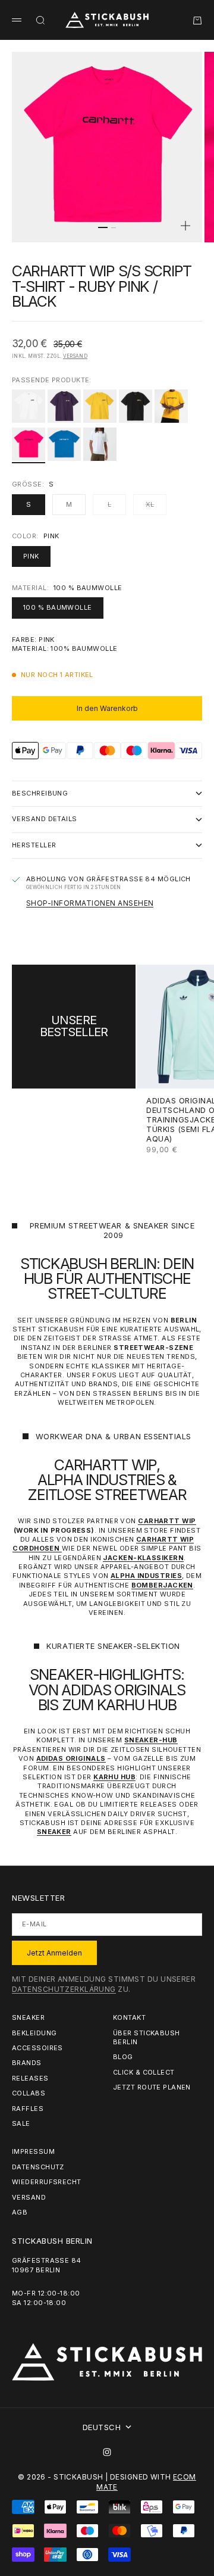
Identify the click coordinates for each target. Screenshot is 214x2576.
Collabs (29, 2093)
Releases (30, 2078)
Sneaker (28, 2017)
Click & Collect (144, 2072)
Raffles (28, 2109)
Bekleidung (34, 2033)
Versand (75, 356)
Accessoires (37, 2048)
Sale (21, 2123)
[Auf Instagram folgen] (107, 2452)
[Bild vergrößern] (185, 226)
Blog (123, 2057)
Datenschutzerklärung (64, 1989)
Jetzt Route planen (152, 2087)
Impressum (33, 2151)
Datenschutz (38, 2167)
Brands (27, 2063)
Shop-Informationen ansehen (90, 903)
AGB (20, 2212)
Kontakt (129, 2017)
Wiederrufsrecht (47, 2182)
